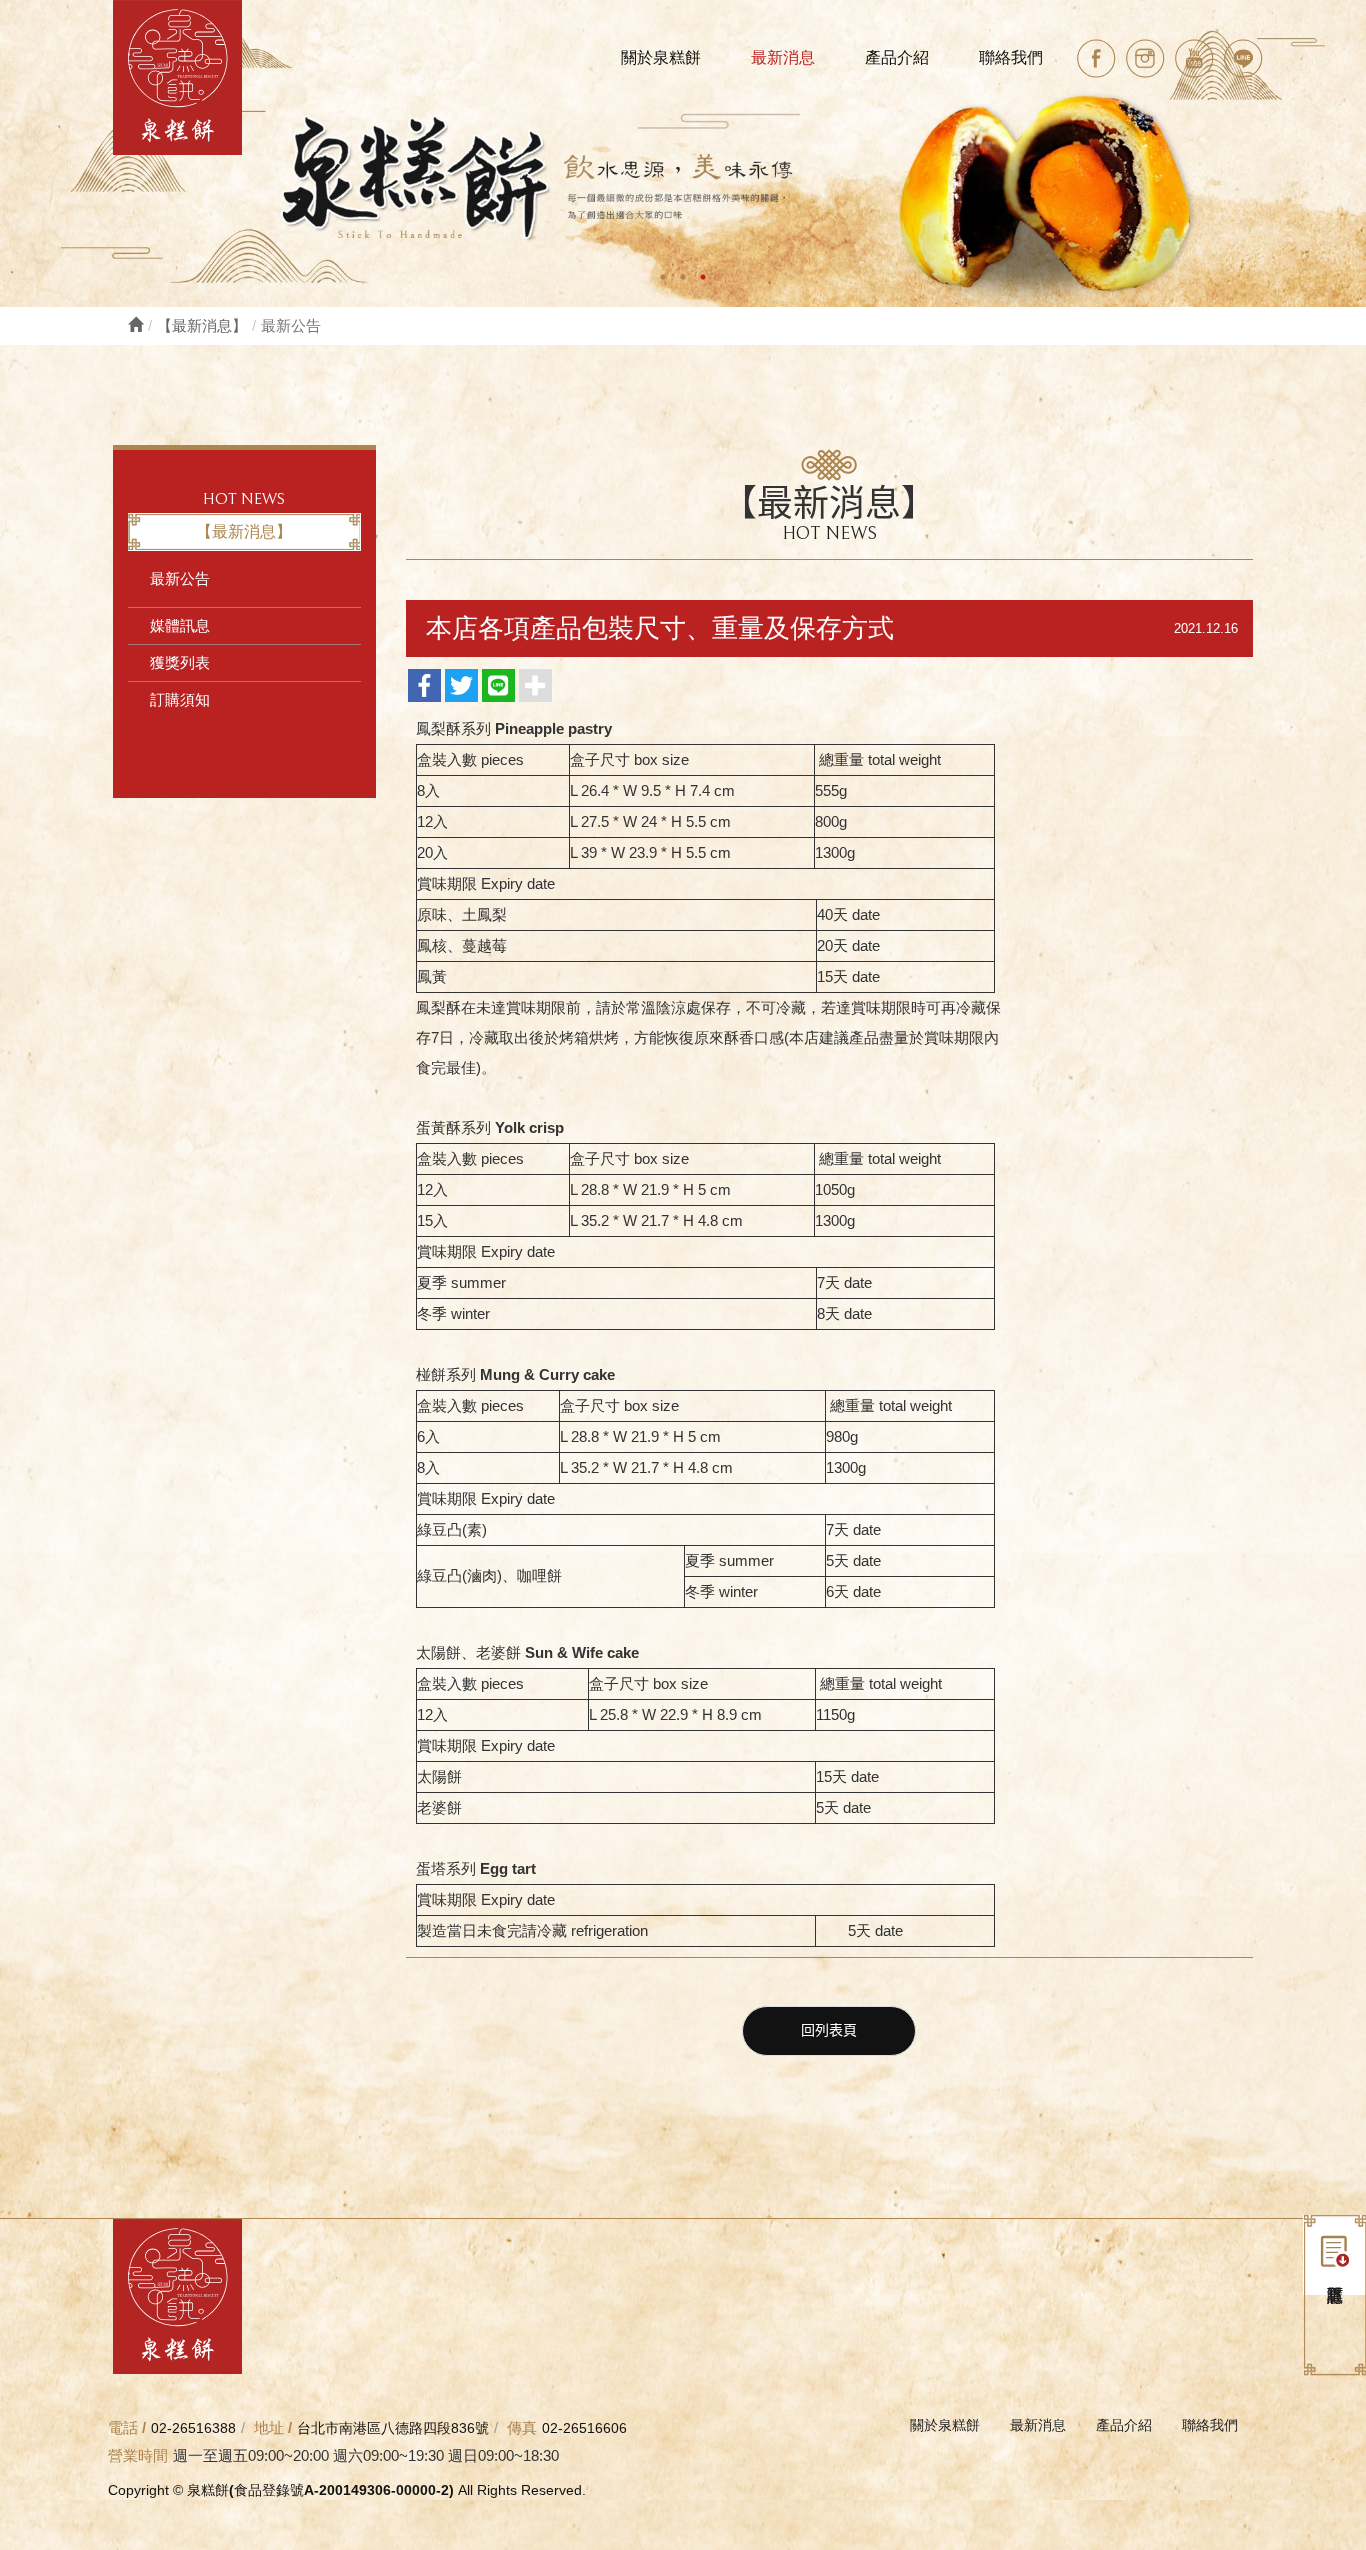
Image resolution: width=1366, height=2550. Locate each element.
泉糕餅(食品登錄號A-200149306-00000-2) (177, 77)
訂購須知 (180, 699)
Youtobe (1194, 58)
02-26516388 (193, 2428)
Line (1243, 58)
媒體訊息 (180, 625)
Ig (1145, 58)
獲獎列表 (180, 662)
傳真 (522, 2427)
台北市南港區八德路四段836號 (393, 2428)
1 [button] (663, 277)
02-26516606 (584, 2428)
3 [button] (703, 277)
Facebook (1096, 58)
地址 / (273, 2427)
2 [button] (683, 277)
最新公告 (180, 578)
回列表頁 (829, 2031)
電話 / (127, 2427)
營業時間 (138, 2455)
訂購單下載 (1334, 2255)
